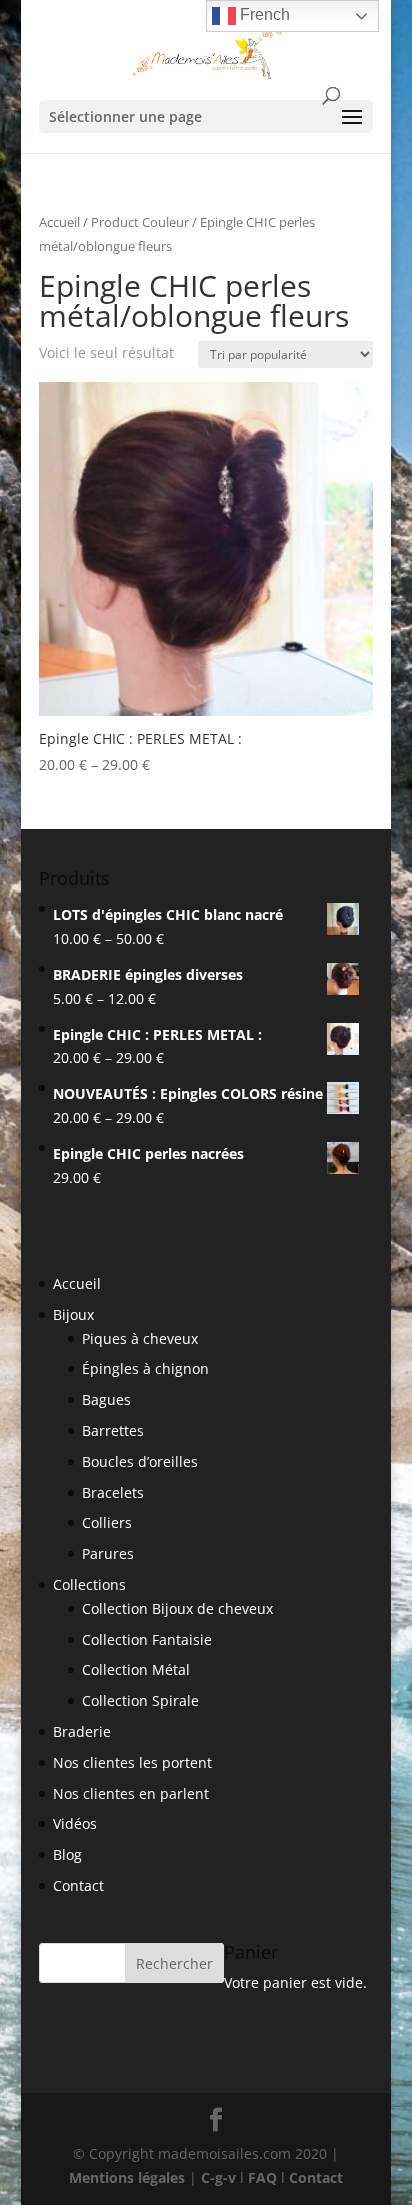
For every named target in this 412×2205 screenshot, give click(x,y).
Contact (78, 1885)
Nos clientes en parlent (131, 1793)
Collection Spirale (140, 1700)
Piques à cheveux (140, 1338)
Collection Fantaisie (147, 1639)
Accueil (59, 222)
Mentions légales (127, 2177)
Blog (67, 1854)
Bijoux (73, 1314)
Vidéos (75, 1823)
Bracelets (113, 1492)
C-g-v (218, 2177)
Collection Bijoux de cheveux (177, 1608)
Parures (108, 1553)
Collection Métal (136, 1669)
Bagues (106, 1399)
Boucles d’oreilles (140, 1461)
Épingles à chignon (145, 1368)
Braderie (82, 1731)
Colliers (107, 1522)
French (263, 14)
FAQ (262, 2177)
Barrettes (113, 1430)
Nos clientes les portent (132, 1762)
